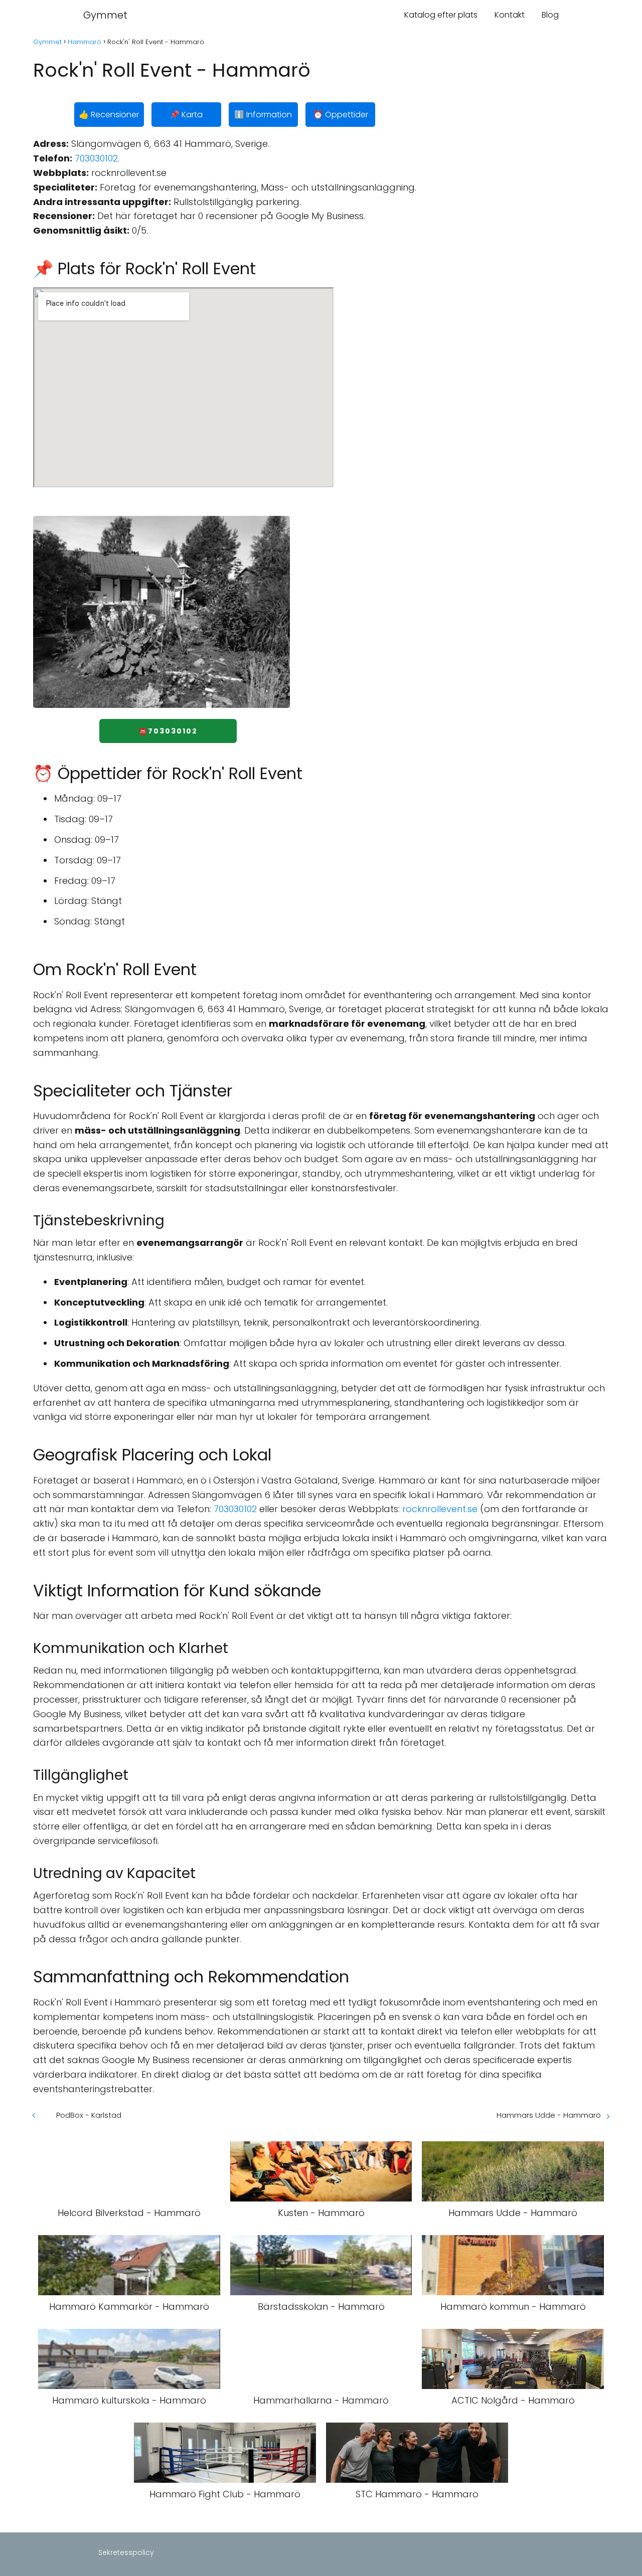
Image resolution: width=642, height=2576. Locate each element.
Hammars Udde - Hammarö (549, 2115)
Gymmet (105, 15)
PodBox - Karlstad (89, 2115)
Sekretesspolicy (126, 2552)
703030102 (96, 158)
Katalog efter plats (441, 15)
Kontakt (510, 15)
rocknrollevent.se (440, 1509)
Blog (550, 15)
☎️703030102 (168, 731)
